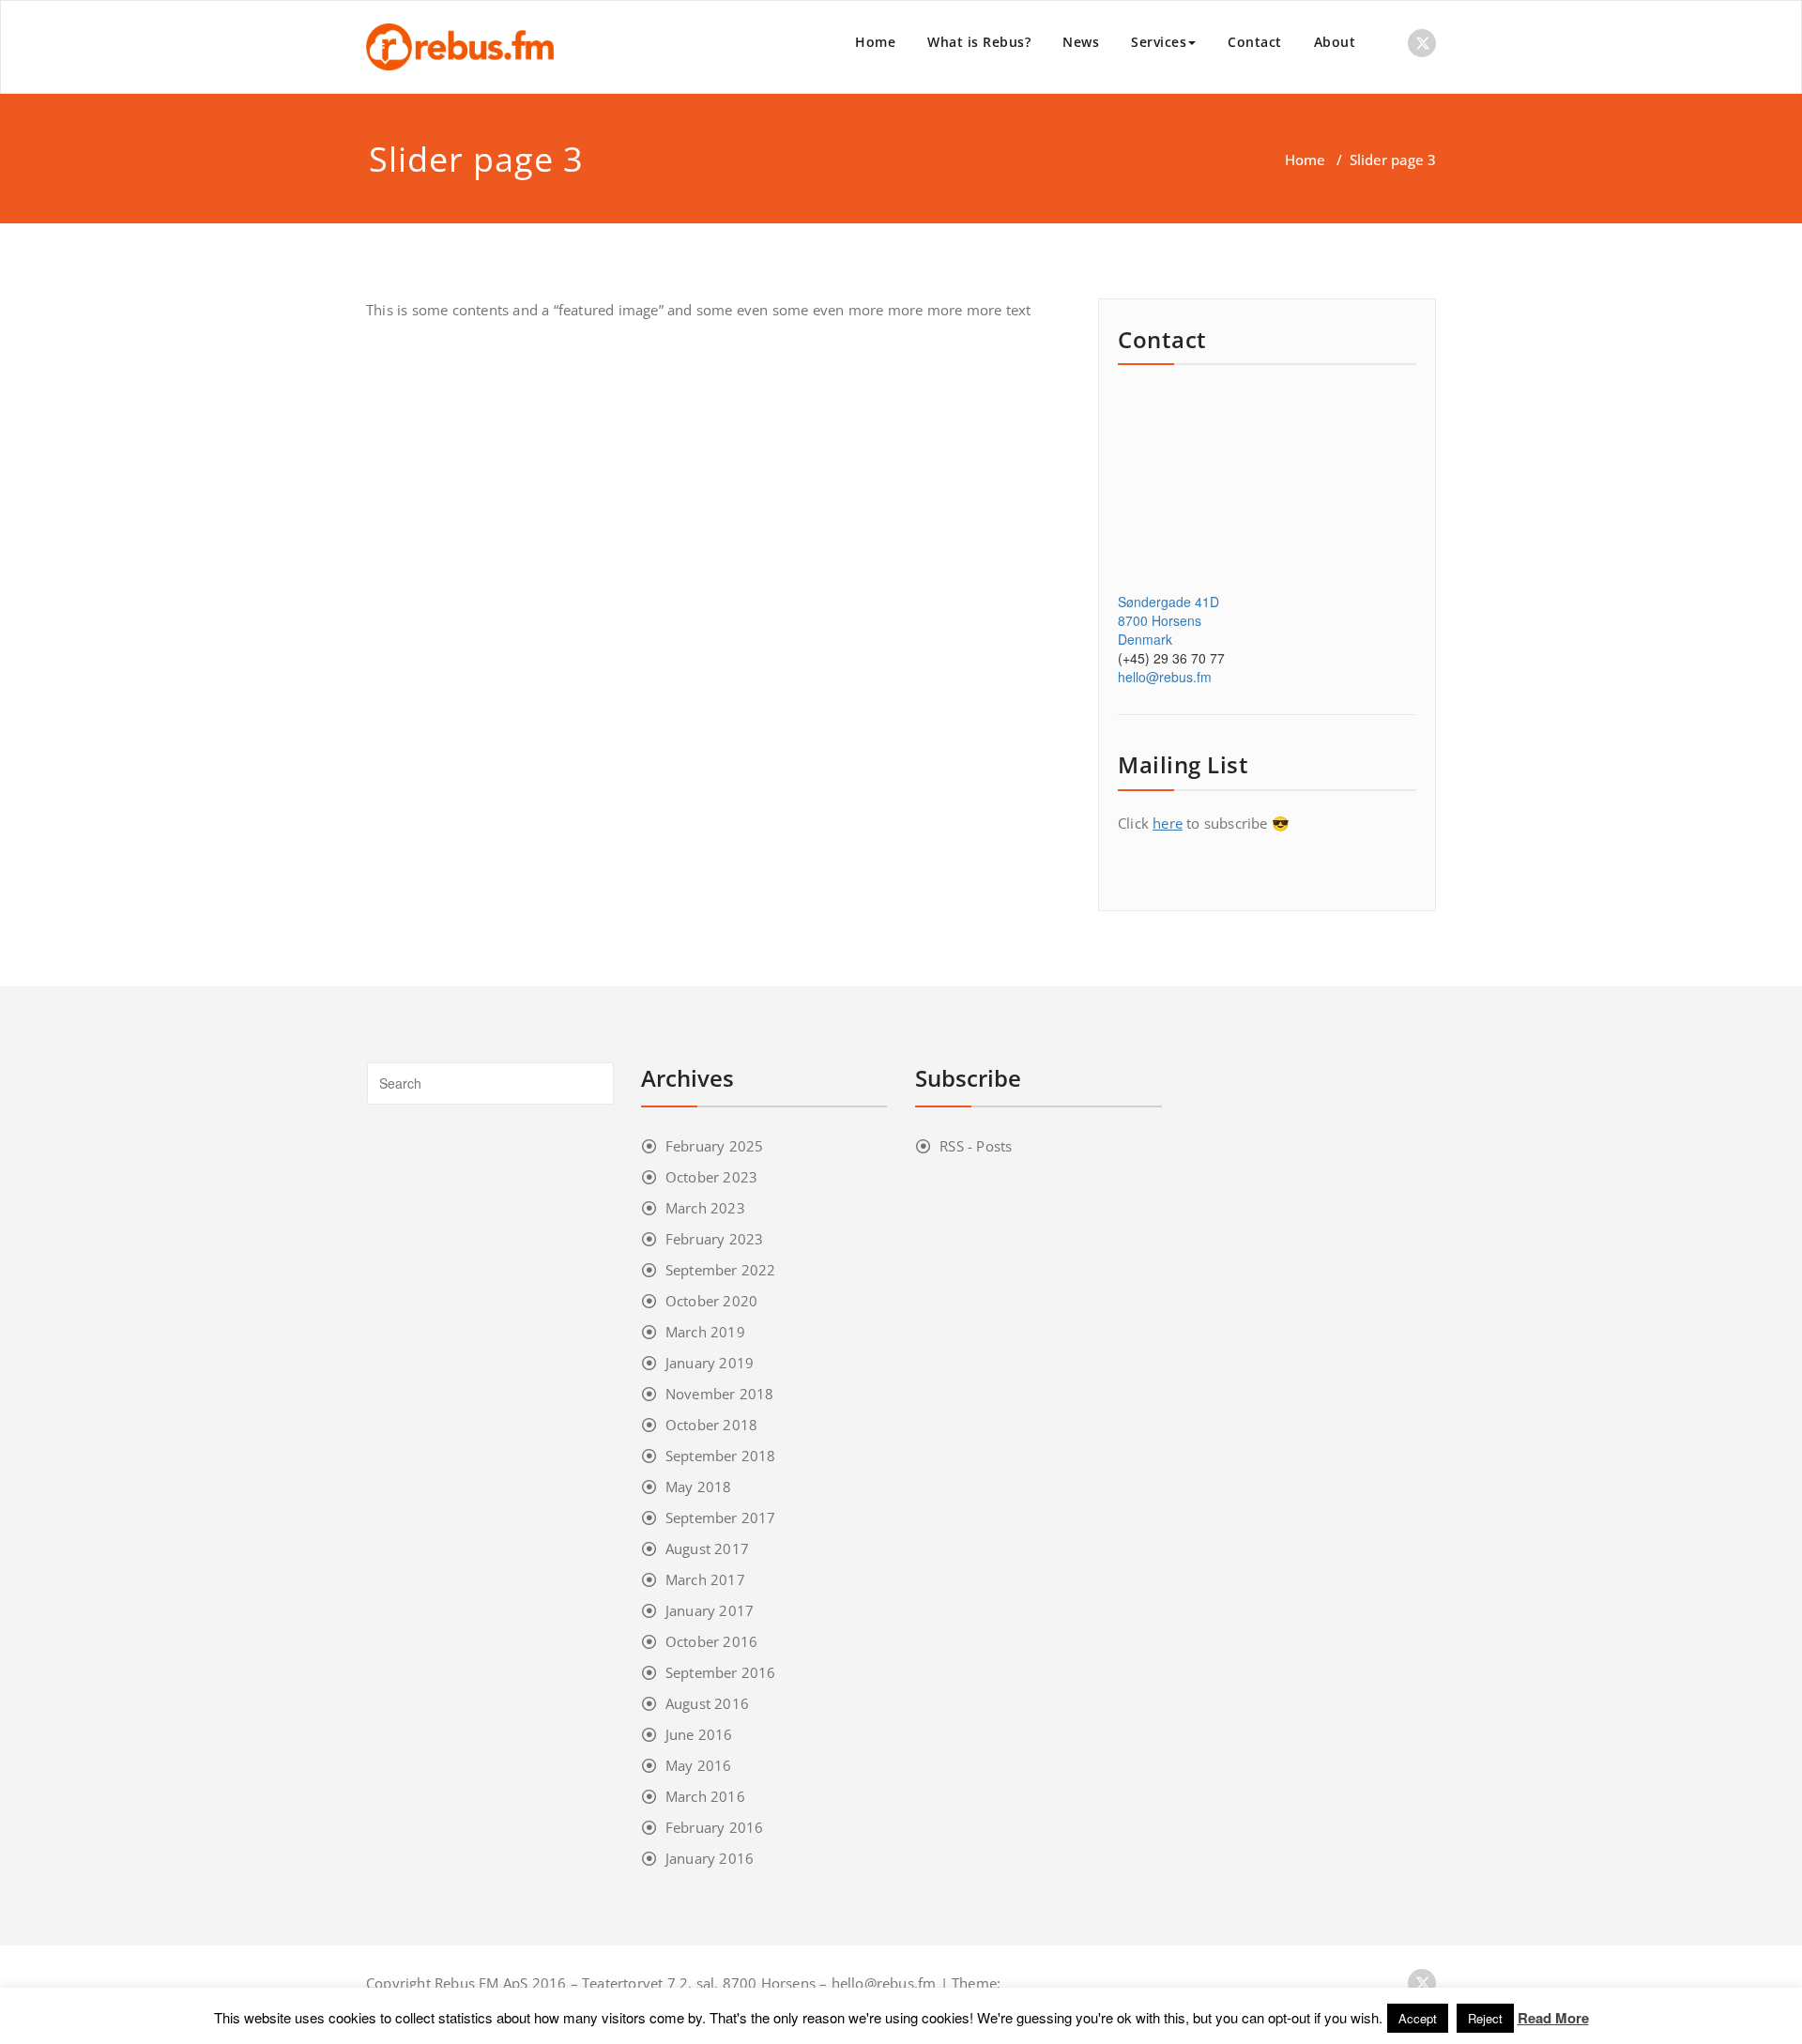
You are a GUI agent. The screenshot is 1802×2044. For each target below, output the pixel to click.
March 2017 (705, 1579)
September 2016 (721, 1672)
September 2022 (721, 1270)
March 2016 (705, 1796)
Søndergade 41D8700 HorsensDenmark (1168, 620)
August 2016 (707, 1703)
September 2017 (721, 1518)
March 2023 (705, 1208)
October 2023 (711, 1177)
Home (875, 42)
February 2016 (715, 1827)
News (1081, 42)
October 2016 (711, 1641)
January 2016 (710, 1858)
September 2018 (721, 1456)
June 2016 (699, 1734)
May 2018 (699, 1487)
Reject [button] (1485, 2018)
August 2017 (707, 1548)
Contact (1255, 42)
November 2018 (720, 1394)
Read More (1553, 2018)
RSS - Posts (976, 1146)
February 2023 (715, 1239)
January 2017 (710, 1610)
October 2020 (711, 1301)
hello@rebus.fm (1165, 677)
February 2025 (715, 1146)
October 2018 (711, 1425)
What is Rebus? (979, 42)
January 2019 (710, 1363)
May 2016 (699, 1765)
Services (1159, 42)
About (1335, 42)
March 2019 (705, 1332)
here (1168, 823)
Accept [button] (1418, 2018)
